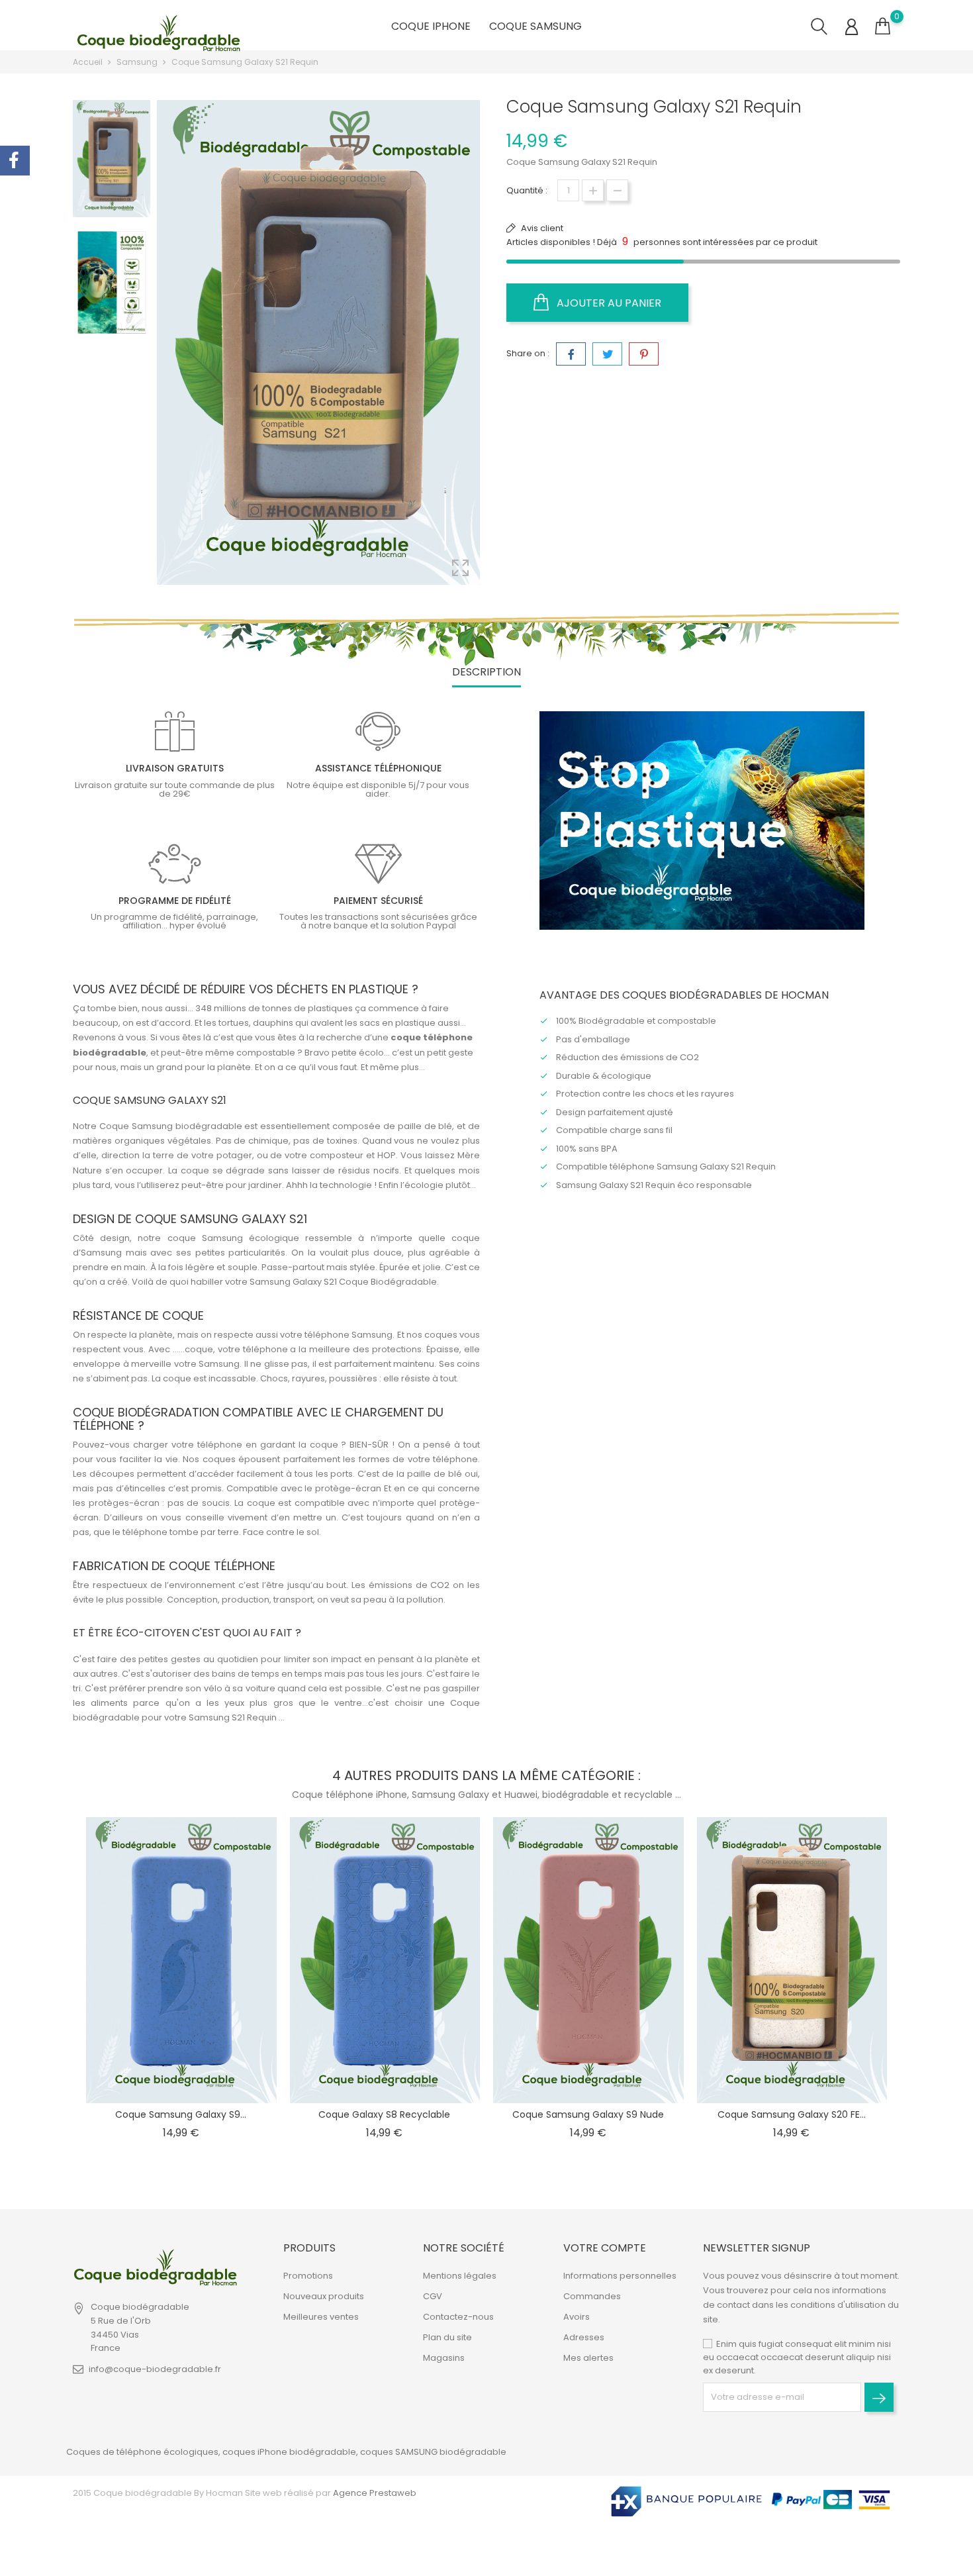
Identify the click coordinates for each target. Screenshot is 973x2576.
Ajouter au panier (608, 303)
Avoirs (577, 2317)
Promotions (308, 2276)
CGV (433, 2296)
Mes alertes (588, 2358)
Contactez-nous (458, 2317)
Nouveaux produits (324, 2296)
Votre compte (605, 2248)
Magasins (444, 2358)
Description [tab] (486, 672)
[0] (883, 26)
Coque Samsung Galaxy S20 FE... (792, 2114)
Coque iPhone (431, 26)
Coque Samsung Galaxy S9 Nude (588, 2114)
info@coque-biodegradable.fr (155, 2369)
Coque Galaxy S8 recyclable (384, 2114)
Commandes (592, 2296)
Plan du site (447, 2337)
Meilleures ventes (321, 2317)
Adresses (584, 2337)
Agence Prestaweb (374, 2493)
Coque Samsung (535, 26)
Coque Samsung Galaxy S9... (181, 2114)
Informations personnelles (620, 2276)
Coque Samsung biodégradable (171, 1126)
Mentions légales (460, 2276)
